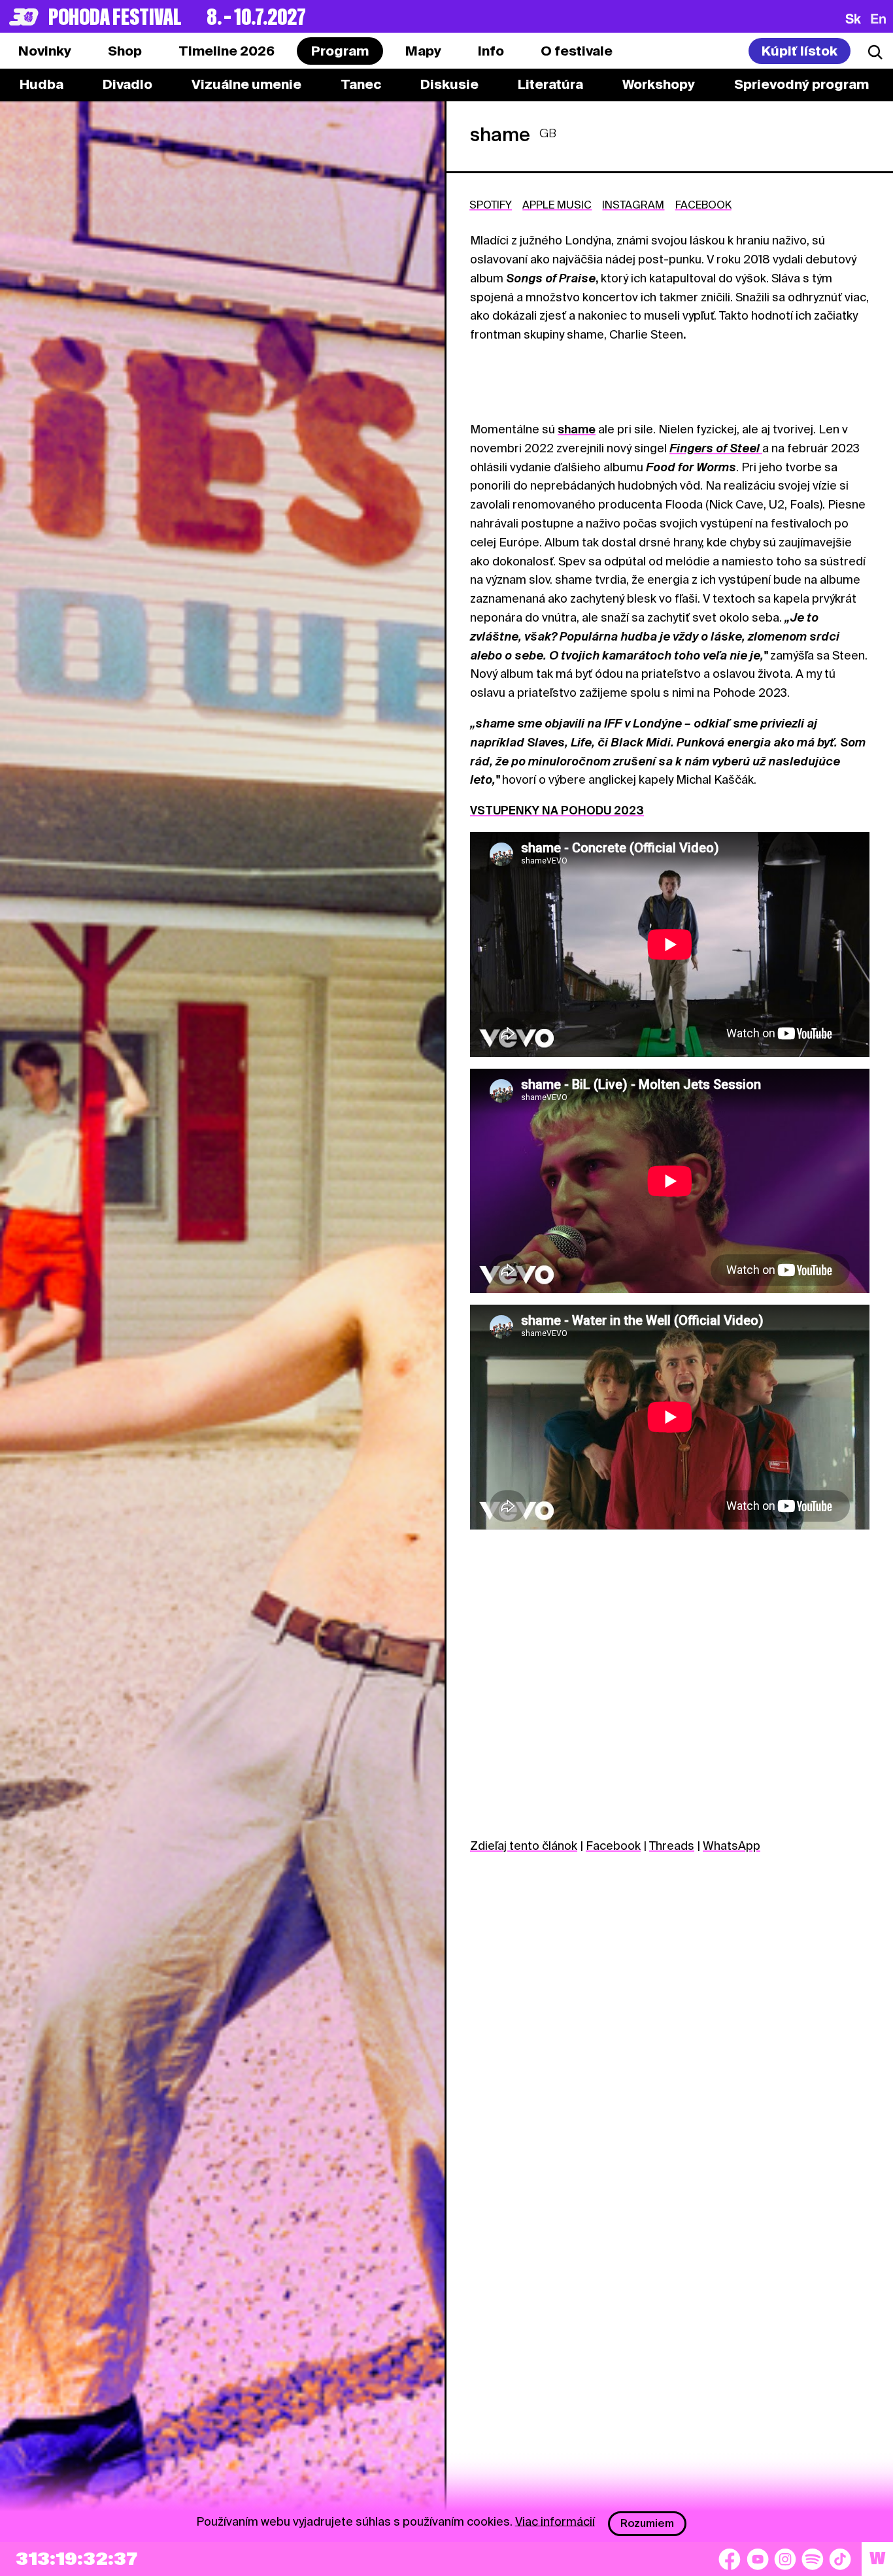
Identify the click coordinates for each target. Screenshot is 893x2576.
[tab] (125, 51)
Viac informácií (555, 2521)
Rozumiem (647, 2523)
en (878, 18)
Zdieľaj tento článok (524, 1846)
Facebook (613, 1846)
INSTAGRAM (633, 205)
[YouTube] (758, 2559)
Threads (672, 1846)
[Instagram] (785, 2559)
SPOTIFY (491, 205)
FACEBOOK (703, 205)
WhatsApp (732, 1846)
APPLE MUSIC (557, 205)
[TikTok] (840, 2559)
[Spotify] (813, 2559)
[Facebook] (730, 2559)
